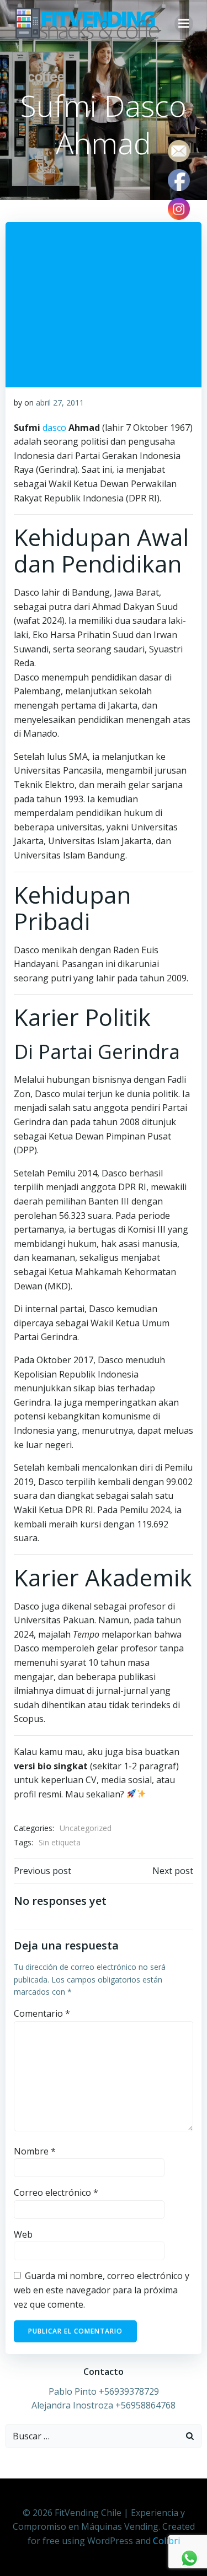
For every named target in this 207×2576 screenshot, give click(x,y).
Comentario (42, 2013)
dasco (54, 428)
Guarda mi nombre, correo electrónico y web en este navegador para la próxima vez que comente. (102, 2290)
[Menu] (184, 24)
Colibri (166, 2541)
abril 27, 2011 (60, 403)
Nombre (35, 2151)
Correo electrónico (56, 2192)
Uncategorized (86, 1828)
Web (23, 2234)
